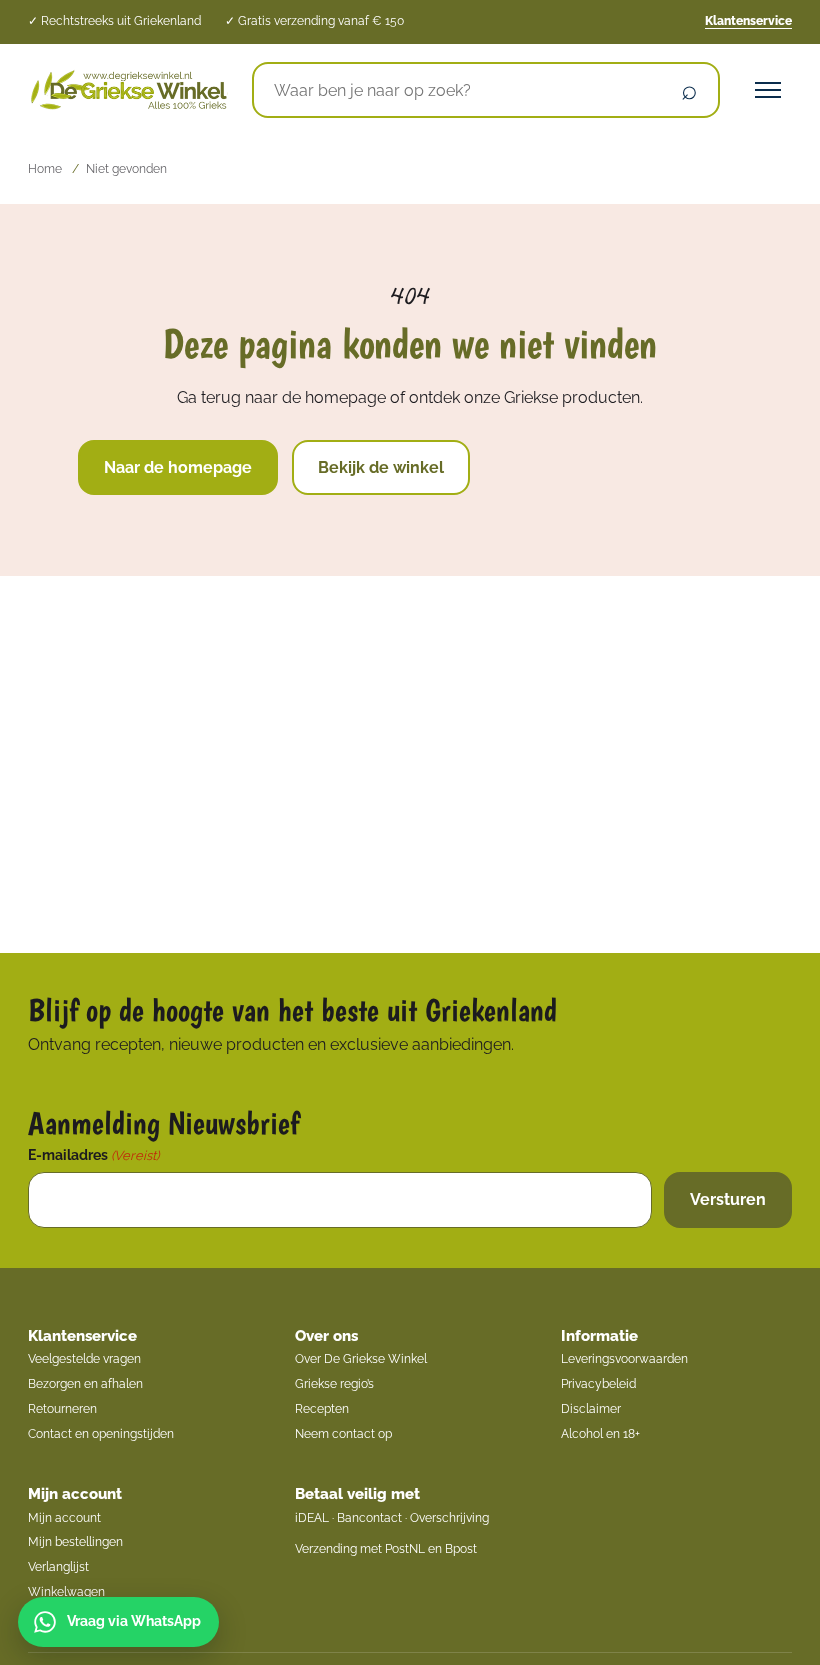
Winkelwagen (66, 1592)
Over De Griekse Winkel (361, 1359)
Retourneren (62, 1409)
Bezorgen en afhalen (85, 1384)
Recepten (322, 1409)
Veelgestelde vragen (84, 1359)
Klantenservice (748, 21)
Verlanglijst (58, 1567)
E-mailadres (93, 1155)
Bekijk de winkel (381, 467)
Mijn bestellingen (75, 1542)
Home (45, 169)
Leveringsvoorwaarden (624, 1359)
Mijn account (75, 1494)
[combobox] (457, 90)
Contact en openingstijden (101, 1434)
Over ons (326, 1336)
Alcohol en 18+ (600, 1434)
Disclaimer (591, 1409)
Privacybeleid (598, 1384)
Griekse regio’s (334, 1384)
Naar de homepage (178, 467)
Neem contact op (343, 1434)
